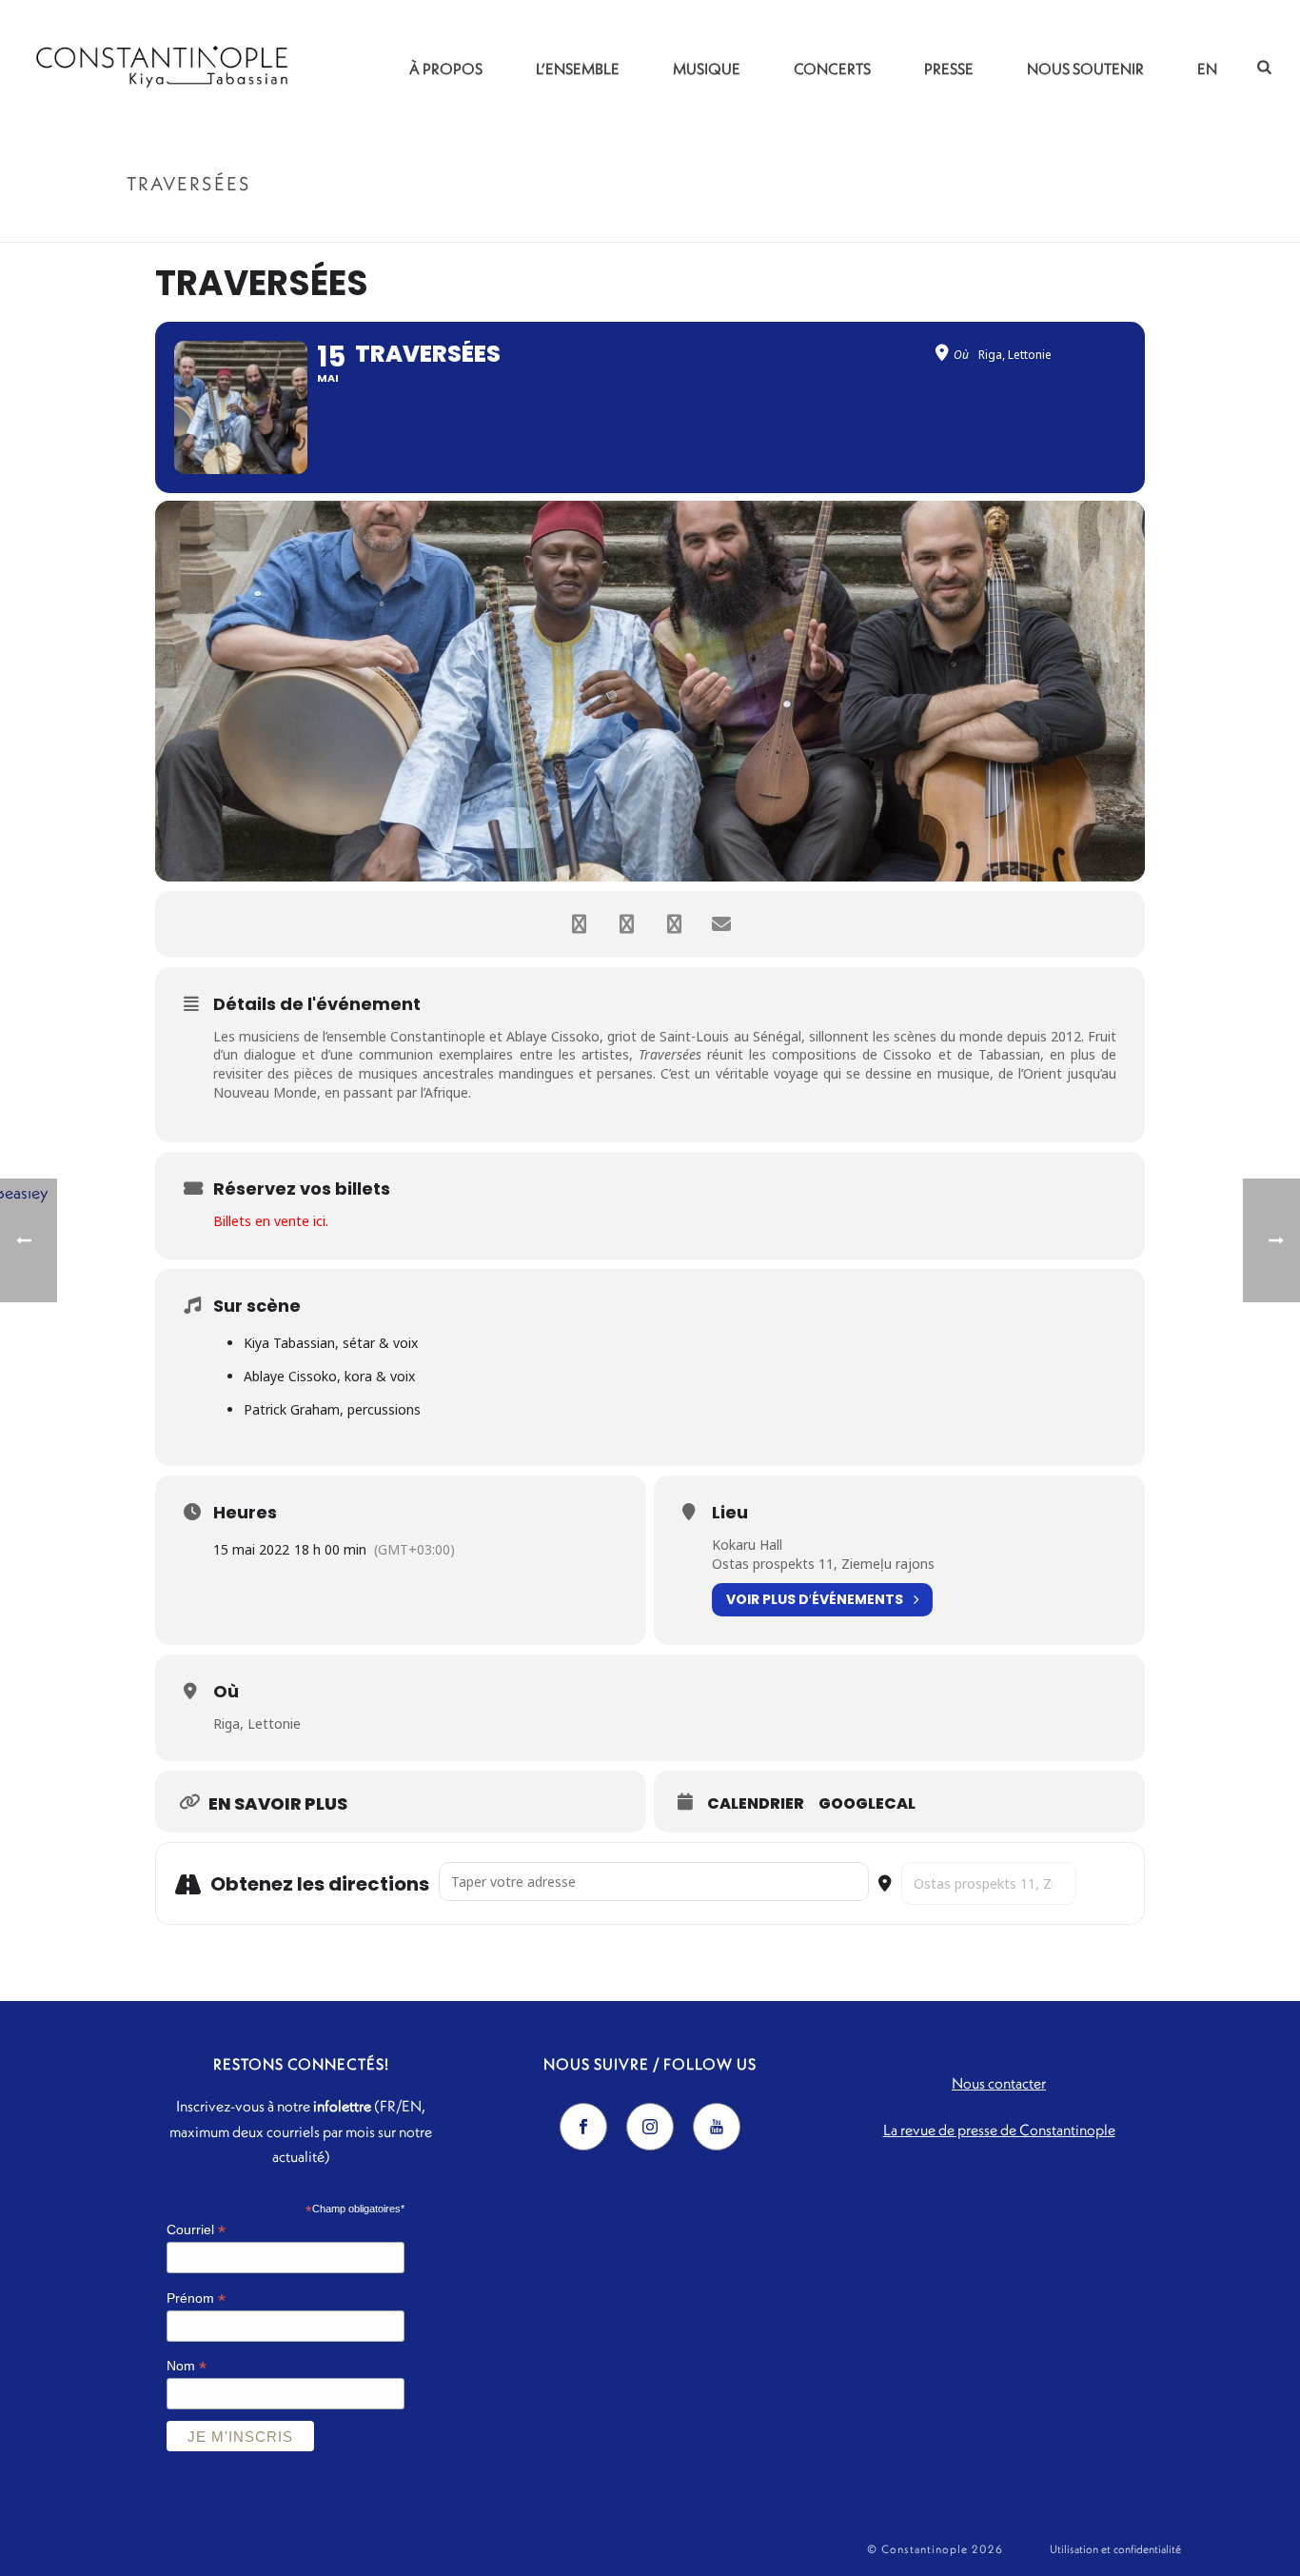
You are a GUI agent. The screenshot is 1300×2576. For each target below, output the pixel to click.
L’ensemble (578, 69)
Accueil (1068, 224)
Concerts (832, 69)
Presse (949, 69)
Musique (707, 69)
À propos (446, 69)
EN (1207, 69)
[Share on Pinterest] (674, 924)
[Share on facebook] (579, 924)
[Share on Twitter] (626, 924)
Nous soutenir (1085, 69)
